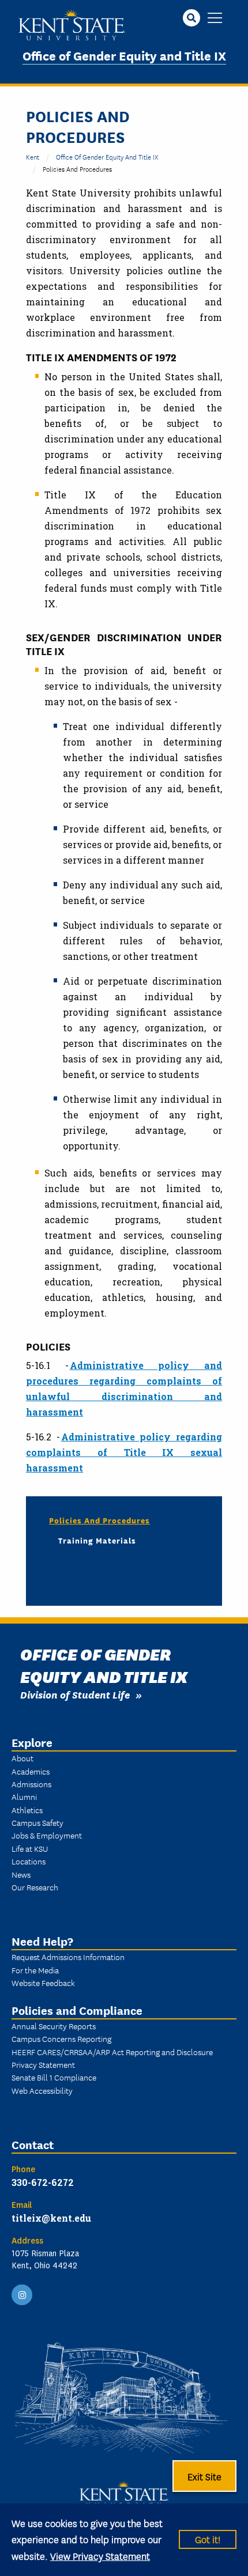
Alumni (24, 1796)
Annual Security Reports (54, 2026)
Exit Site (204, 2476)
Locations (29, 1861)
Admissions (31, 1784)
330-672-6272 (43, 2182)
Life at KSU (30, 1848)
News (21, 1874)
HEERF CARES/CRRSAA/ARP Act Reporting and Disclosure (112, 2052)
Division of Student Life (75, 1694)
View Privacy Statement (100, 2556)
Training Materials (97, 1540)
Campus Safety (37, 1822)
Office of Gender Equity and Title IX (124, 55)
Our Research (35, 1887)
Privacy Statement (43, 2064)
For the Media (35, 1970)
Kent (33, 156)
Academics (31, 1771)
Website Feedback (43, 1983)
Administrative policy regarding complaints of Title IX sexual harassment (124, 1452)
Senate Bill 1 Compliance (54, 2077)
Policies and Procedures (99, 1520)
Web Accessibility (42, 2090)
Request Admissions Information (68, 1957)
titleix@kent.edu (51, 2218)
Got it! (208, 2539)
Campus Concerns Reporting (61, 2038)
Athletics (27, 1810)
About (22, 1758)
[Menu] (215, 19)
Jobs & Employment (47, 1835)
